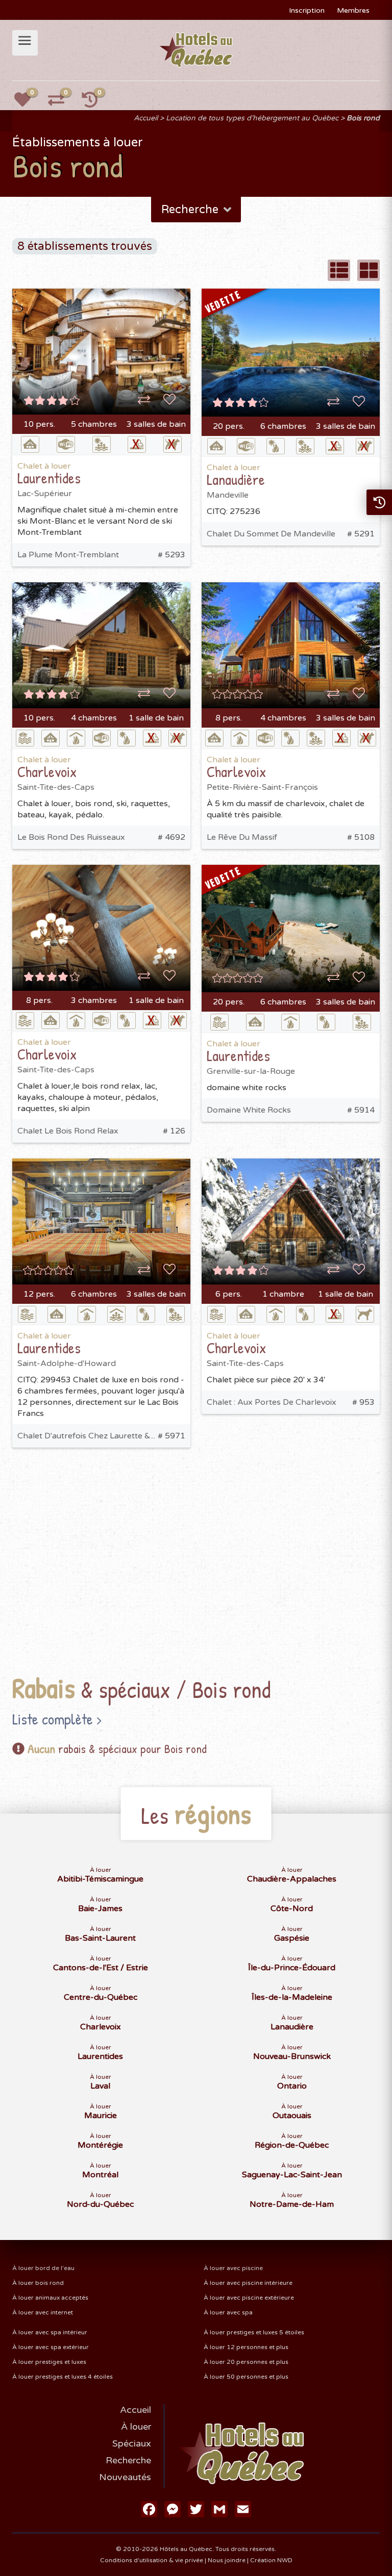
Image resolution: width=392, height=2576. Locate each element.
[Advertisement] (196, 1550)
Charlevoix (47, 771)
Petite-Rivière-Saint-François (262, 787)
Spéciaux (132, 2443)
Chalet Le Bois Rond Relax (68, 1131)
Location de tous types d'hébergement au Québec (252, 118)
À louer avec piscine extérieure (249, 2298)
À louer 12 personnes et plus (246, 2347)
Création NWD (271, 2560)
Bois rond (363, 118)
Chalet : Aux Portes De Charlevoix (272, 1402)
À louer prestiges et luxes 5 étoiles (254, 2332)
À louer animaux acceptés (50, 2298)
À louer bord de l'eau (43, 2268)
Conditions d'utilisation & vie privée (152, 2560)
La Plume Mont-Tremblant (68, 555)
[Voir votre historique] (95, 103)
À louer (136, 2427)
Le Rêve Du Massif (242, 837)
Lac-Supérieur (45, 494)
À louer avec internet (43, 2312)
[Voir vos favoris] (28, 103)
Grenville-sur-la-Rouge (251, 1071)
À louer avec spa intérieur (50, 2332)
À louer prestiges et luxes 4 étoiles (63, 2377)
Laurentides (49, 478)
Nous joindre (227, 2560)
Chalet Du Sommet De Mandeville (271, 534)
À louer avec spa (228, 2312)
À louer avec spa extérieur (51, 2347)
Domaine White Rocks (249, 1110)
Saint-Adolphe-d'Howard (67, 1363)
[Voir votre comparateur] (62, 103)
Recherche (128, 2460)
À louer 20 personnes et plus (246, 2362)
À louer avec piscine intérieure (248, 2283)
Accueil (146, 118)
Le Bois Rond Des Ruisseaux (71, 837)
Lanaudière (236, 479)
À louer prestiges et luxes (49, 2362)
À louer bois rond (38, 2283)
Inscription (307, 10)
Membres (353, 10)
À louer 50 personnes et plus (246, 2377)
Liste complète (53, 1719)
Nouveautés (125, 2477)
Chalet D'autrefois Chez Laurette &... (86, 1436)
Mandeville (228, 495)
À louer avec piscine (233, 2268)
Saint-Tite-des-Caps (56, 787)
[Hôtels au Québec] (196, 49)
